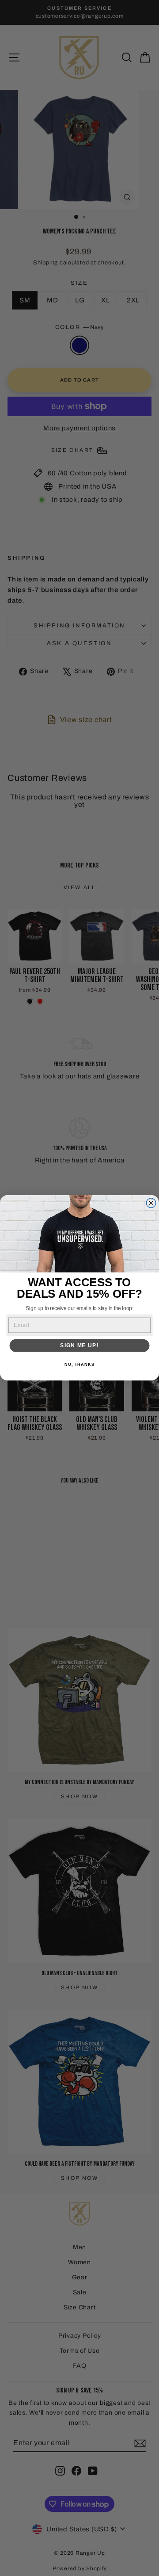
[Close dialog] (151, 1203)
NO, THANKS (79, 1365)
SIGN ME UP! (79, 1345)
